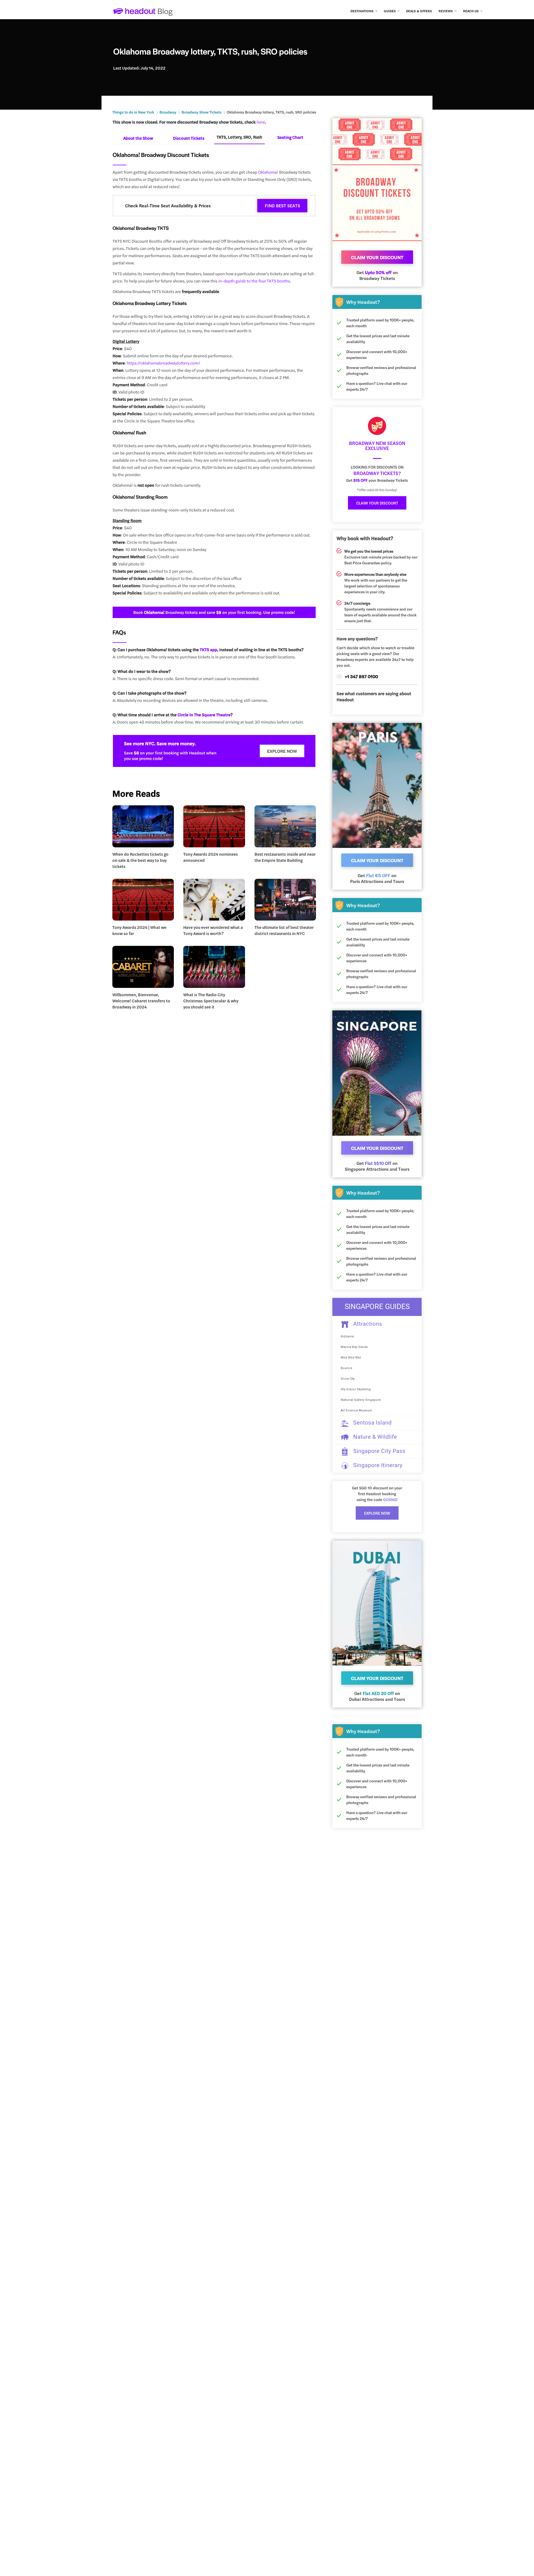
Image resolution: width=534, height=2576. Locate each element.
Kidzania (347, 1336)
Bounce (347, 1368)
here (261, 122)
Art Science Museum (356, 1410)
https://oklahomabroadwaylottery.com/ (163, 363)
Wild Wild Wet (351, 1358)
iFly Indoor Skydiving (356, 1389)
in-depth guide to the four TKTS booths (254, 281)
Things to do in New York (133, 112)
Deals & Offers (419, 11)
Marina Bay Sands (354, 1347)
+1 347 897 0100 (361, 676)
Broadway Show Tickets (202, 112)
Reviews (446, 11)
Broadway (168, 112)
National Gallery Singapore (361, 1400)
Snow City (348, 1379)
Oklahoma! (268, 172)
